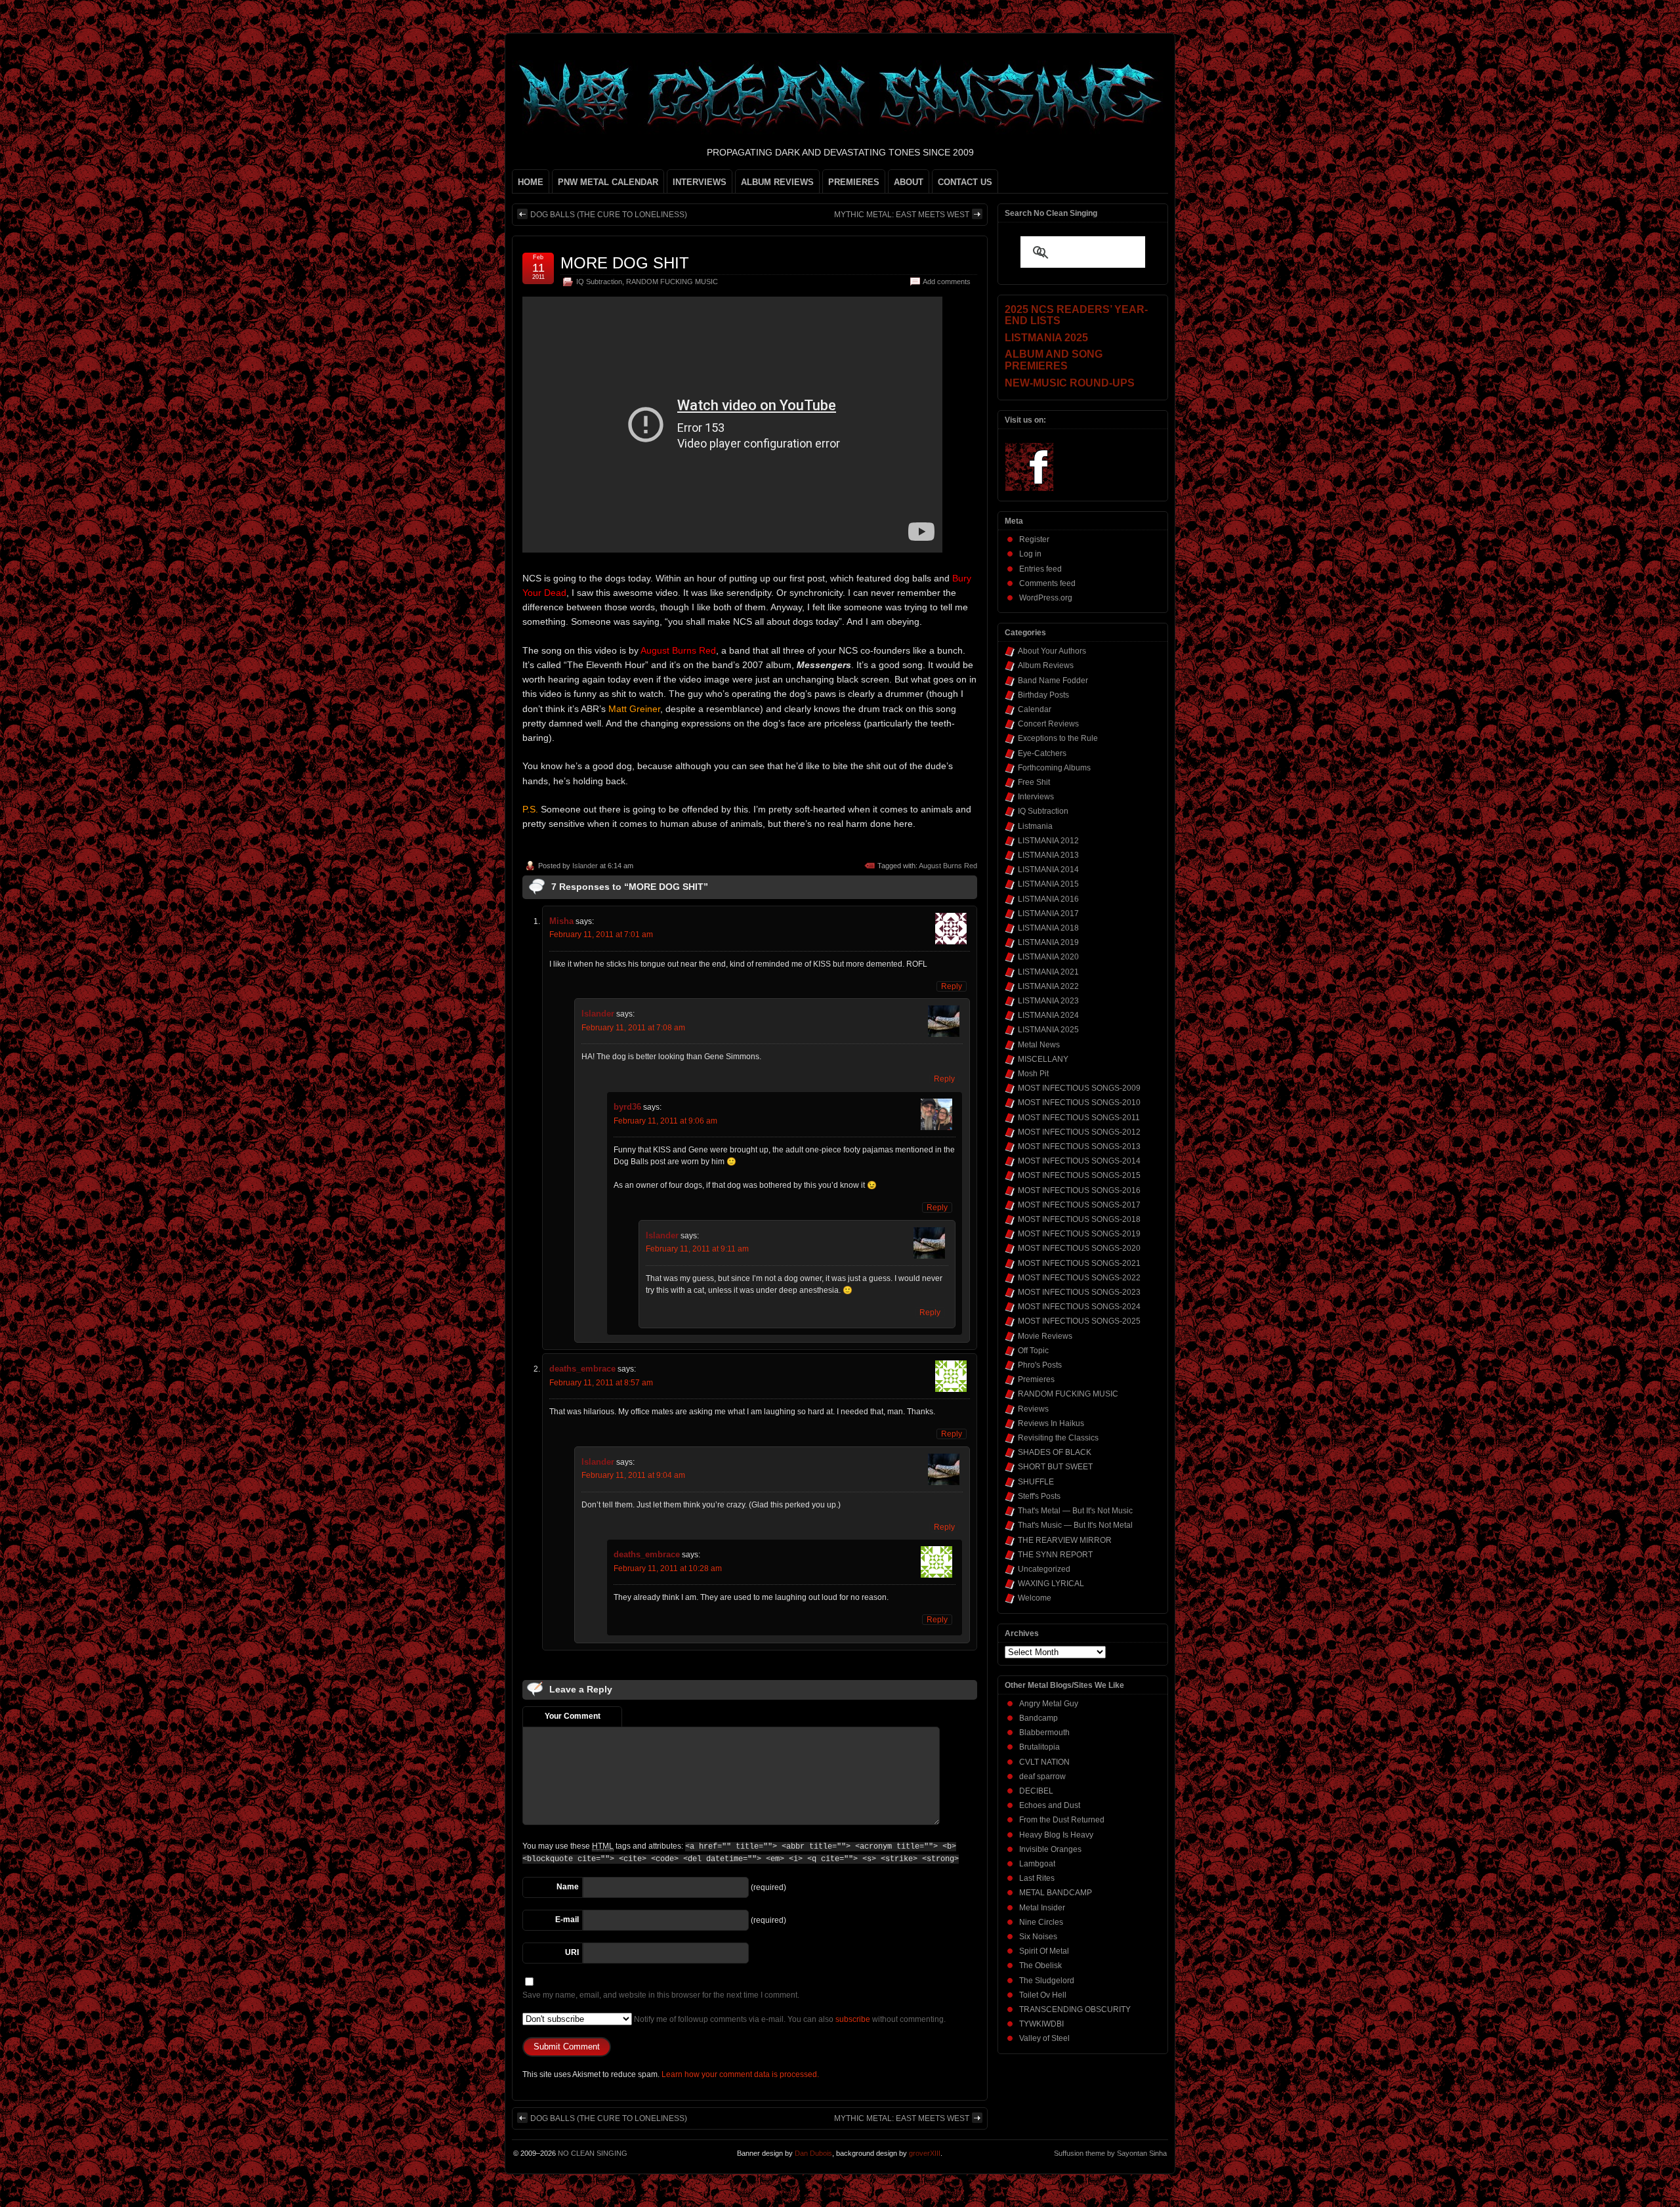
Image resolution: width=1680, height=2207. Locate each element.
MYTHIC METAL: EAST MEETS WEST (902, 215)
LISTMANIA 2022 (1048, 986)
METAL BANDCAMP (1056, 1893)
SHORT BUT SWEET (1055, 1467)
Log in (1030, 554)
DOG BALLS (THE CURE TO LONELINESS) (609, 215)
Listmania (1035, 826)
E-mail (567, 1920)
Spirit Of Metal (1044, 1951)
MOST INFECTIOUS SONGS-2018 (1079, 1219)
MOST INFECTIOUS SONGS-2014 (1079, 1161)
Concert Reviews (1048, 724)
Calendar (1035, 709)
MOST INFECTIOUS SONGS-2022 (1079, 1278)
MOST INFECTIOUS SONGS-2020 (1079, 1248)
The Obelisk (1040, 1965)
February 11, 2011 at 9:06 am (665, 1121)
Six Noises (1038, 1937)
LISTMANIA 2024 (1048, 1015)
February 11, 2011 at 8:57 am (601, 1383)
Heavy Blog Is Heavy (1056, 1835)
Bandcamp (1039, 1718)
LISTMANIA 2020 (1048, 957)
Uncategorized (1044, 1569)
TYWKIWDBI (1041, 2024)
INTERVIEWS (700, 182)
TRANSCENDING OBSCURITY (1075, 2009)
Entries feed (1040, 569)
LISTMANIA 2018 (1048, 928)
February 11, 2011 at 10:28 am (668, 1568)
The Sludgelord (1047, 1981)
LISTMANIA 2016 (1048, 899)
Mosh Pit (1033, 1074)
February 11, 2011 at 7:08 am (633, 1028)
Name (568, 1887)
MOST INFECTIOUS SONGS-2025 (1079, 1321)
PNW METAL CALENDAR (608, 182)
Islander (585, 866)
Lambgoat (1037, 1864)
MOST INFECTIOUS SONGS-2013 (1079, 1146)
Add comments (947, 282)
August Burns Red (948, 866)
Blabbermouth (1044, 1733)
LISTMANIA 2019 (1048, 942)
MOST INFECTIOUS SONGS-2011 (1079, 1118)
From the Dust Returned (1062, 1820)
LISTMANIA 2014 (1048, 870)
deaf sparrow (1042, 1776)
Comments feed (1047, 583)
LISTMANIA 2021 (1048, 972)
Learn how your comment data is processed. (740, 2074)
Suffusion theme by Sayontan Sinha (1110, 2153)
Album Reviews (1046, 665)
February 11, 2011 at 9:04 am (633, 1475)
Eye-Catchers (1042, 753)
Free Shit (1034, 782)
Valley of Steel (1044, 2038)
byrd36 (627, 1107)
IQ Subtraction (599, 282)
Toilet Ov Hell (1043, 1995)
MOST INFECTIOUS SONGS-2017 (1079, 1205)
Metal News (1039, 1045)
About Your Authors (1052, 651)
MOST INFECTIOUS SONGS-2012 (1079, 1132)
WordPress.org (1046, 598)
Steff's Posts (1039, 1496)
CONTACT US (965, 182)
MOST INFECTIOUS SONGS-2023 (1079, 1292)
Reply (952, 986)
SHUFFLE (1036, 1482)
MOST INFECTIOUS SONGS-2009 (1079, 1088)
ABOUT (909, 182)
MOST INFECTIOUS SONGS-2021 (1079, 1263)
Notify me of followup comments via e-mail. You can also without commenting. (789, 2019)
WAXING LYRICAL (1051, 1584)
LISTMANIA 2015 (1048, 884)
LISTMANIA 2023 (1048, 1001)
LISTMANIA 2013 (1048, 855)
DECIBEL (1036, 1791)
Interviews (1036, 797)
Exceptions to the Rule (1058, 738)
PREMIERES (854, 182)
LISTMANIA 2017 (1048, 914)
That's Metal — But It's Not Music (1075, 1511)
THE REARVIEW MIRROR (1065, 1540)
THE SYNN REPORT (1055, 1555)
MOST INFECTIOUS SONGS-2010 (1079, 1103)
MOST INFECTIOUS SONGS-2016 (1079, 1190)
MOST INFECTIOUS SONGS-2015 (1079, 1175)
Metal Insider (1042, 1908)
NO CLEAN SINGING (593, 2153)
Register (1034, 539)
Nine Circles (1041, 1922)
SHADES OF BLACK (1055, 1452)
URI (572, 1952)
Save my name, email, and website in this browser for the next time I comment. (661, 1995)
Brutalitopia (1039, 1747)
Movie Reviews (1045, 1336)
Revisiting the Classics (1058, 1438)
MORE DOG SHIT (625, 263)
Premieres (1036, 1379)
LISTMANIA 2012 (1048, 841)
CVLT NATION (1044, 1762)
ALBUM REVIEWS (777, 182)
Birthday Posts (1043, 695)
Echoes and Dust (1050, 1805)
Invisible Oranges (1050, 1849)
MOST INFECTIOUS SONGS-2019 (1079, 1234)
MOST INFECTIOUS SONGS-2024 (1079, 1307)
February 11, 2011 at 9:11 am (697, 1249)
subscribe (853, 2019)
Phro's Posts (1040, 1365)
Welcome (1035, 1598)
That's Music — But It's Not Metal (1075, 1525)
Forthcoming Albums (1054, 768)
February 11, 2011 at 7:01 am (601, 935)
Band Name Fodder (1053, 681)
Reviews (1033, 1409)
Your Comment (573, 1716)
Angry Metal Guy (1049, 1704)
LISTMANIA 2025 (1048, 1030)
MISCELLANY (1043, 1059)
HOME (531, 182)
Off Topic (1033, 1351)
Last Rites (1037, 1878)
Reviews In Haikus (1051, 1423)
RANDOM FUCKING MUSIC (672, 282)
